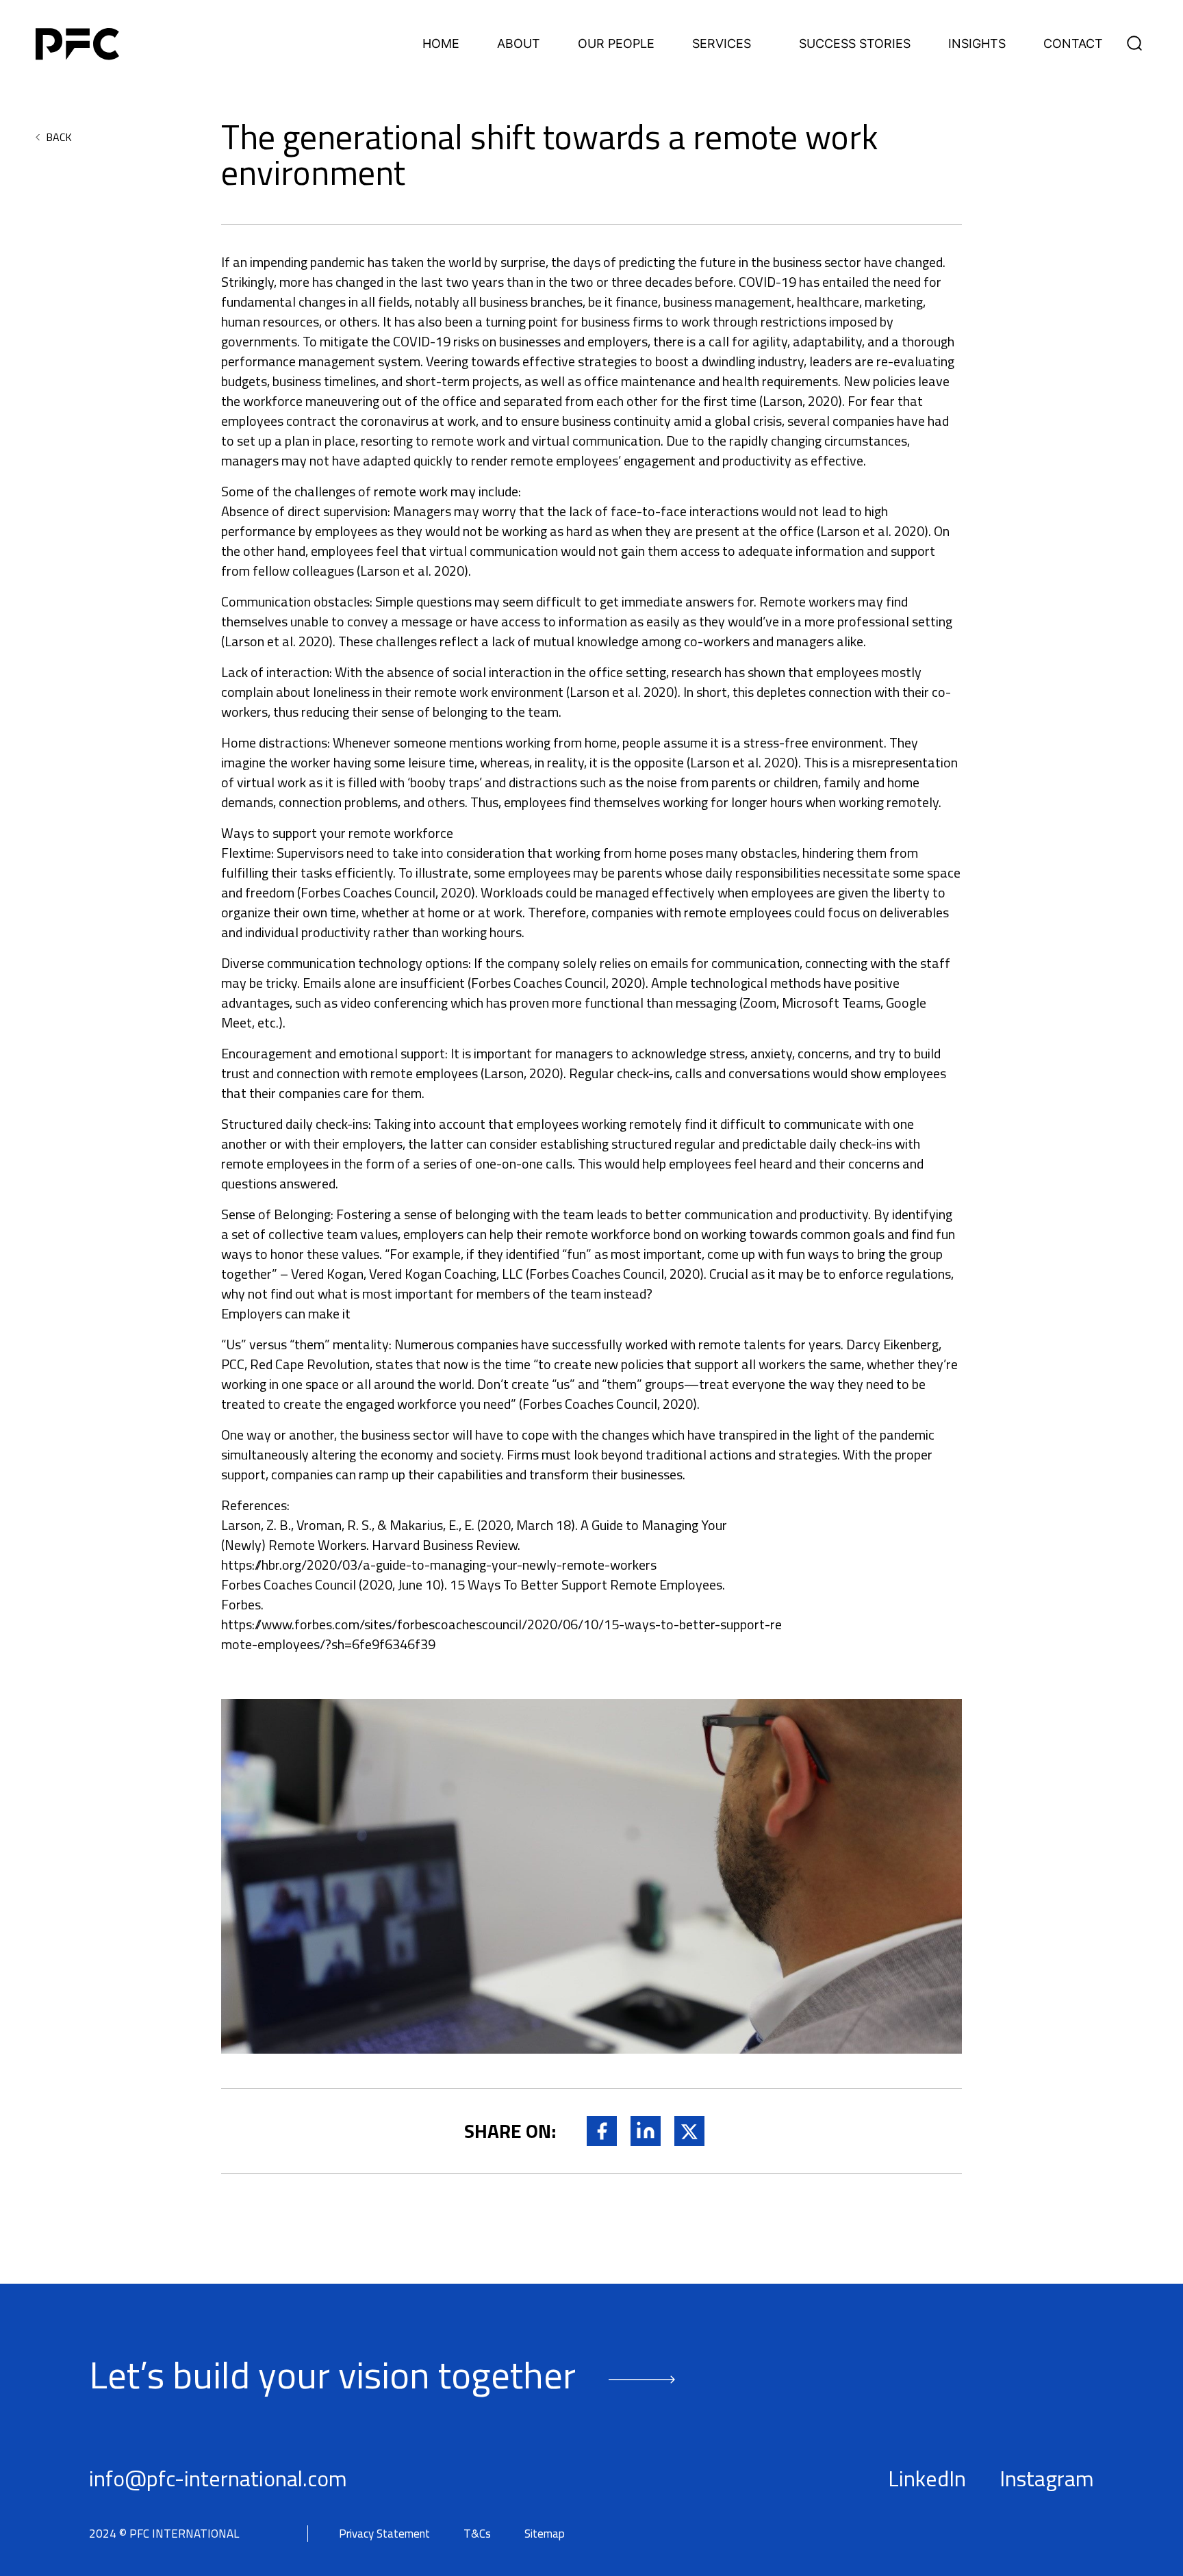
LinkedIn (927, 2478)
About (519, 44)
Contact (1073, 44)
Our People (616, 44)
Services (722, 44)
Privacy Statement (384, 2534)
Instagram (1047, 2478)
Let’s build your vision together (332, 2374)
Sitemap (545, 2534)
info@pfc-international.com (218, 2478)
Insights (977, 44)
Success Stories (855, 44)
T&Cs (477, 2534)
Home (441, 44)
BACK (59, 137)
